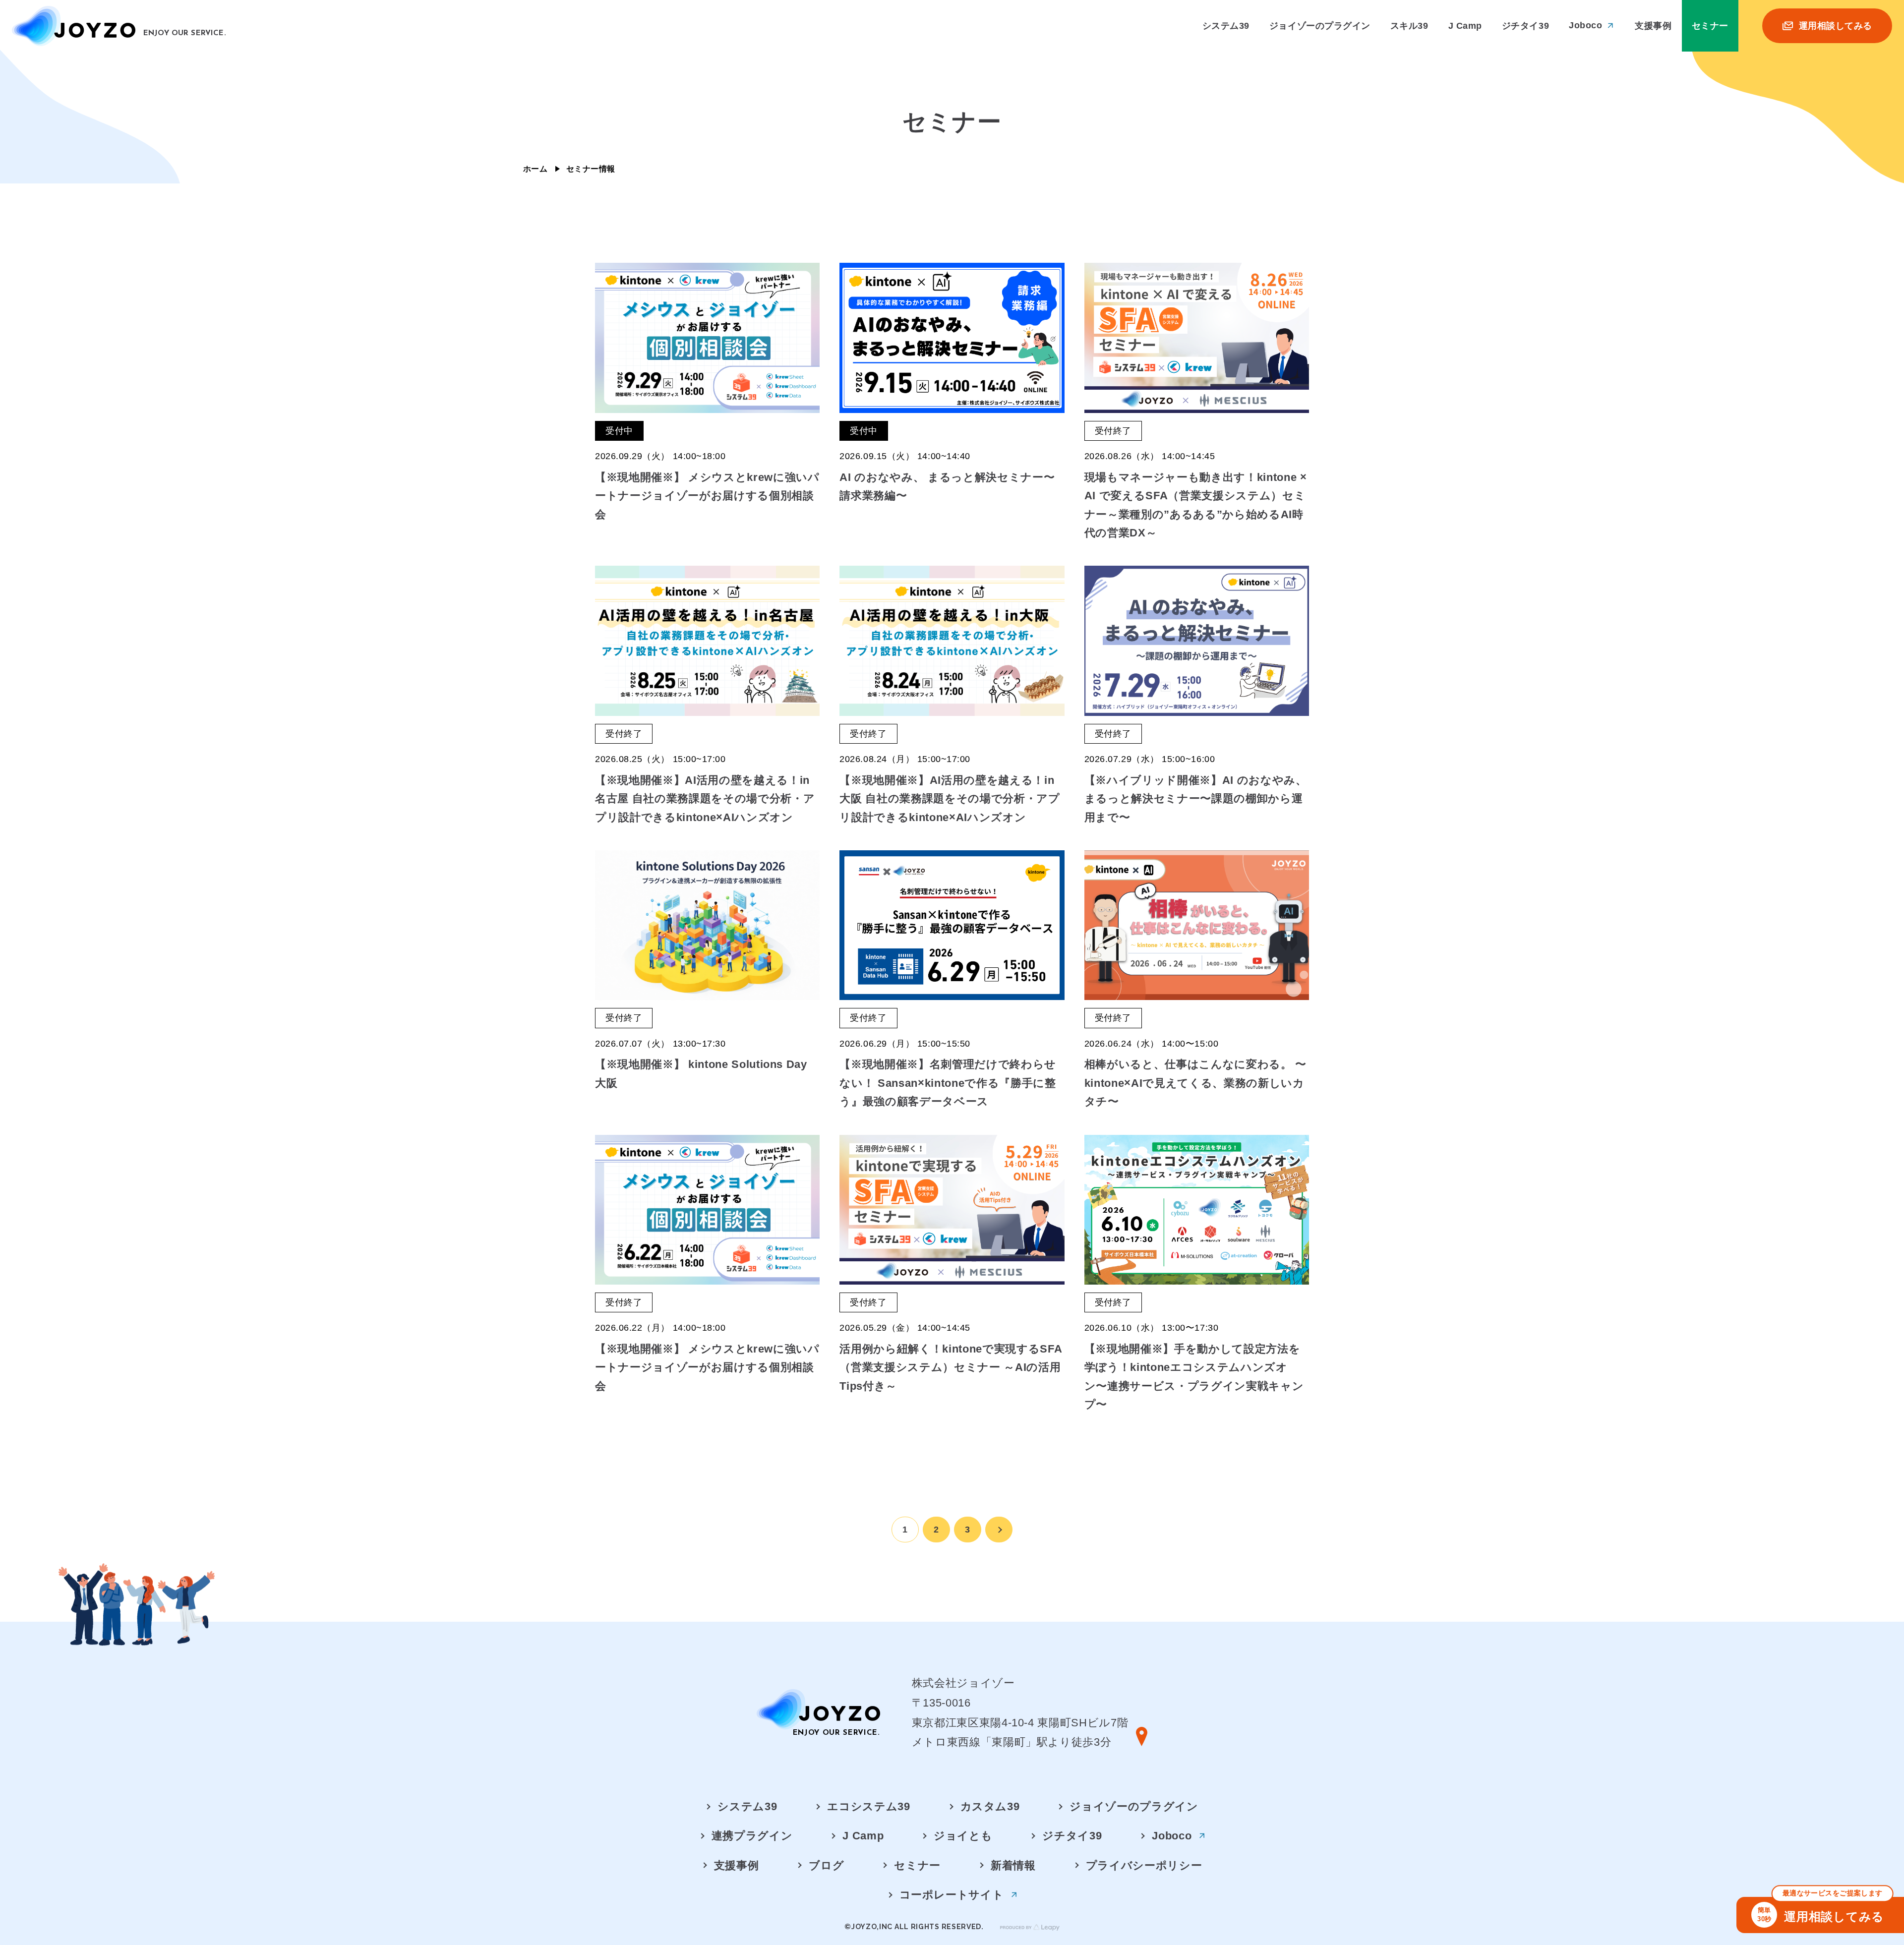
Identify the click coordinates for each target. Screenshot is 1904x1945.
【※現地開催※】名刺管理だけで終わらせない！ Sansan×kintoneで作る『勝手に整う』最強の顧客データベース (948, 1083)
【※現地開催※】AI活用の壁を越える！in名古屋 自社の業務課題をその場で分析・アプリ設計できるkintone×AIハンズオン (705, 799)
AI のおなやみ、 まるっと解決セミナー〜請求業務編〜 (947, 486)
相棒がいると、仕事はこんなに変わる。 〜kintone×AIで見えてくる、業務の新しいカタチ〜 (1195, 1083)
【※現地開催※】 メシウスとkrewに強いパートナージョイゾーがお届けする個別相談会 (707, 496)
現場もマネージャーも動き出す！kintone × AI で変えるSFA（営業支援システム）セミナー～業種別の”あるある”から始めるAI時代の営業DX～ (1196, 505)
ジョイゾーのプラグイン (1134, 1806)
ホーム (535, 169)
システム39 (747, 1806)
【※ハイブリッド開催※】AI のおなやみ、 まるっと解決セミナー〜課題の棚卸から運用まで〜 (1196, 799)
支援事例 (737, 1865)
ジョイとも (963, 1836)
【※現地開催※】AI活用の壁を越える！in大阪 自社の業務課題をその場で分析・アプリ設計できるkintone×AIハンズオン (950, 799)
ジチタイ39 (1072, 1836)
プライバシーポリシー (1144, 1865)
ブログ (826, 1865)
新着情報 (1013, 1865)
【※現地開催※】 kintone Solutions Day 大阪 (701, 1073)
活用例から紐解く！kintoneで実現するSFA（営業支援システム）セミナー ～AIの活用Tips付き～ (951, 1367)
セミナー (917, 1865)
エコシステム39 (868, 1806)
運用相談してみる (1821, 1910)
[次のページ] (999, 1530)
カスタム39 (990, 1806)
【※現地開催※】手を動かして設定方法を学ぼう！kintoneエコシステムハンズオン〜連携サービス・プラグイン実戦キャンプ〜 (1194, 1377)
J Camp (863, 1836)
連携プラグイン (752, 1836)
